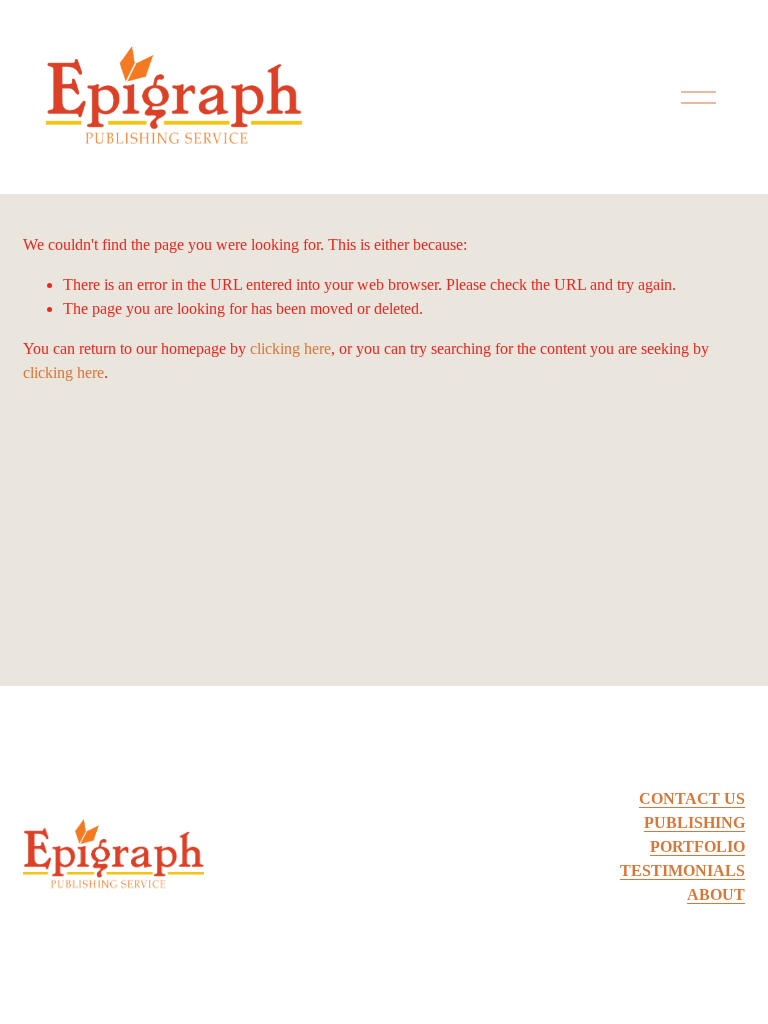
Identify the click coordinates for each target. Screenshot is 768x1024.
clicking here (290, 348)
